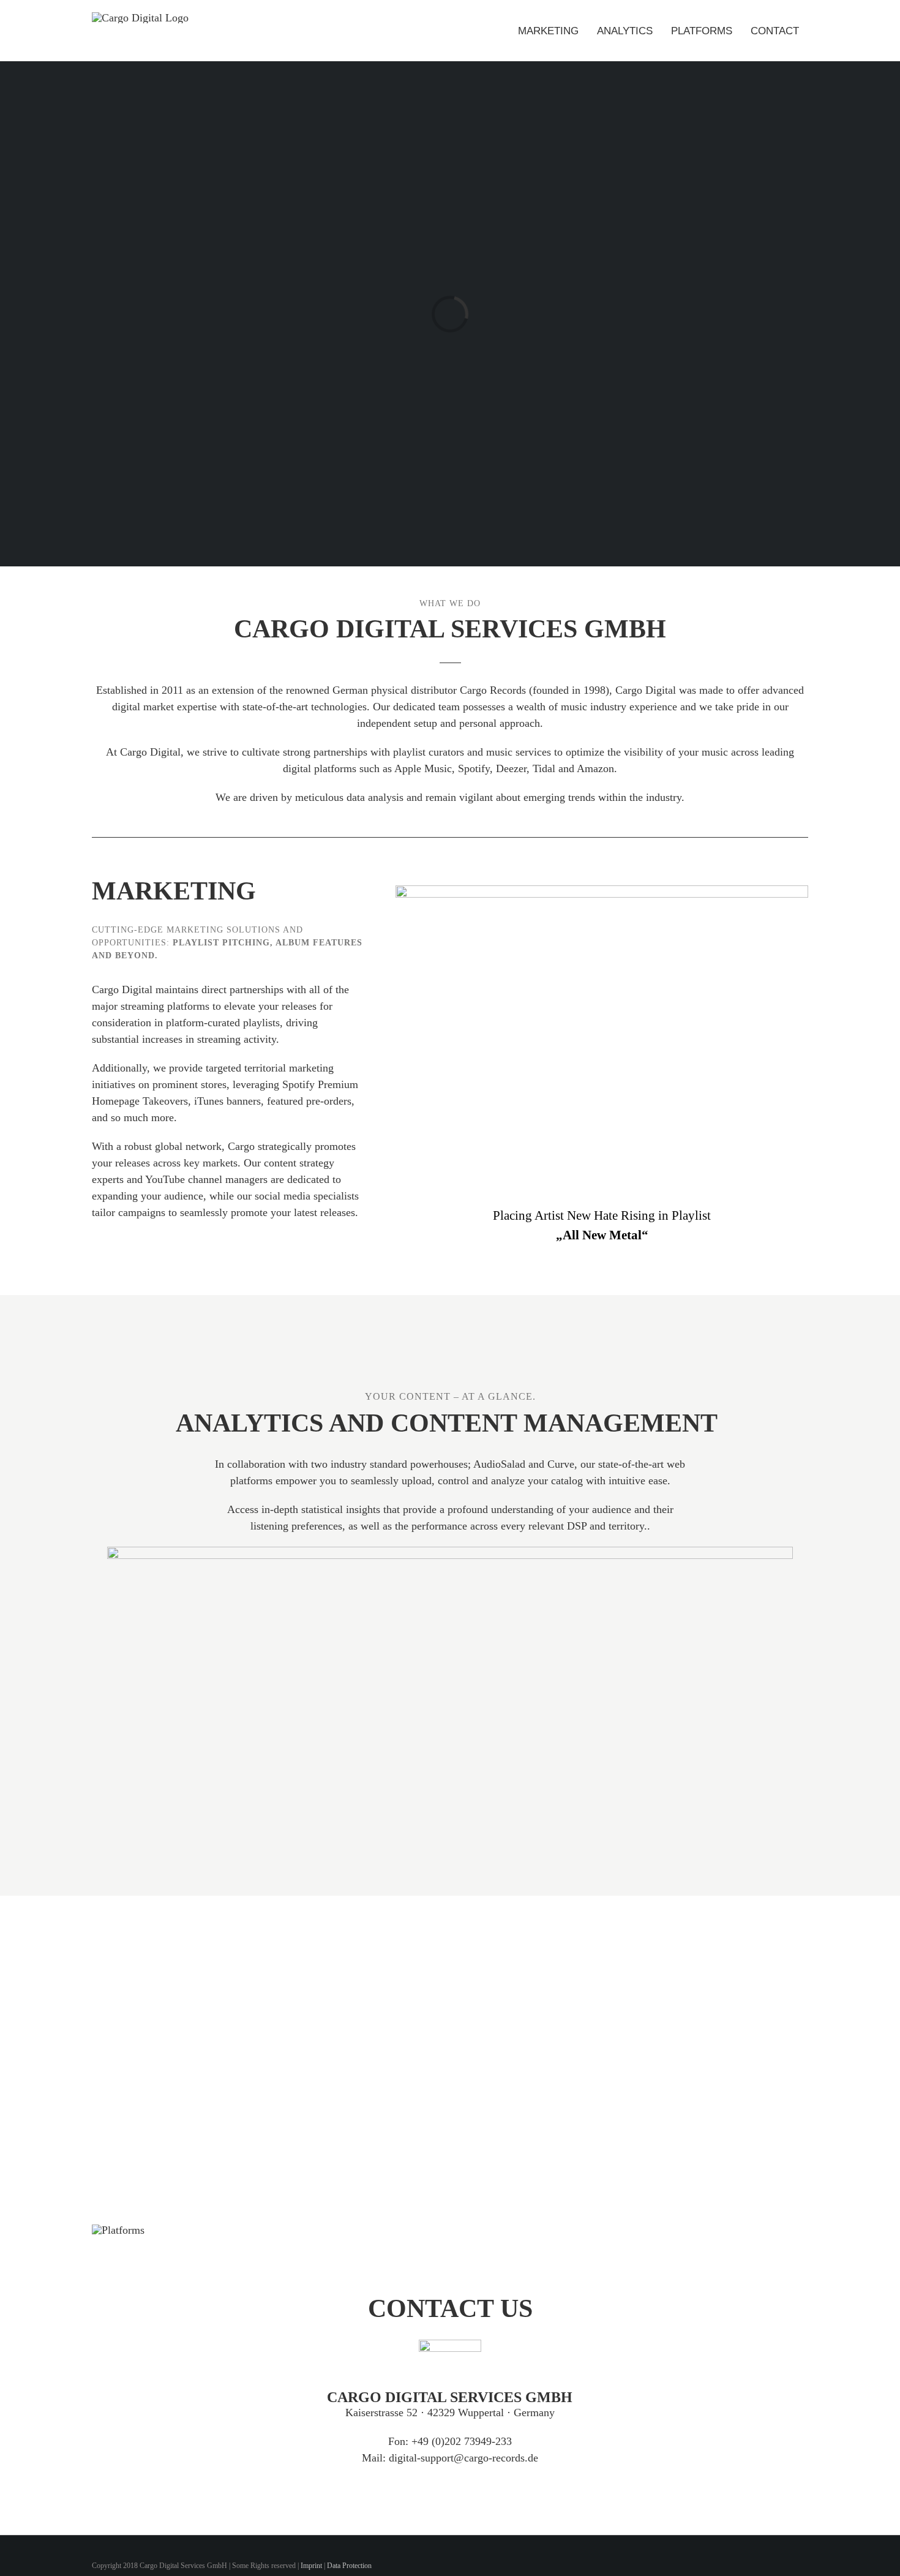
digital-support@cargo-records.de (463, 2458)
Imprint (311, 2566)
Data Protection (349, 2566)
